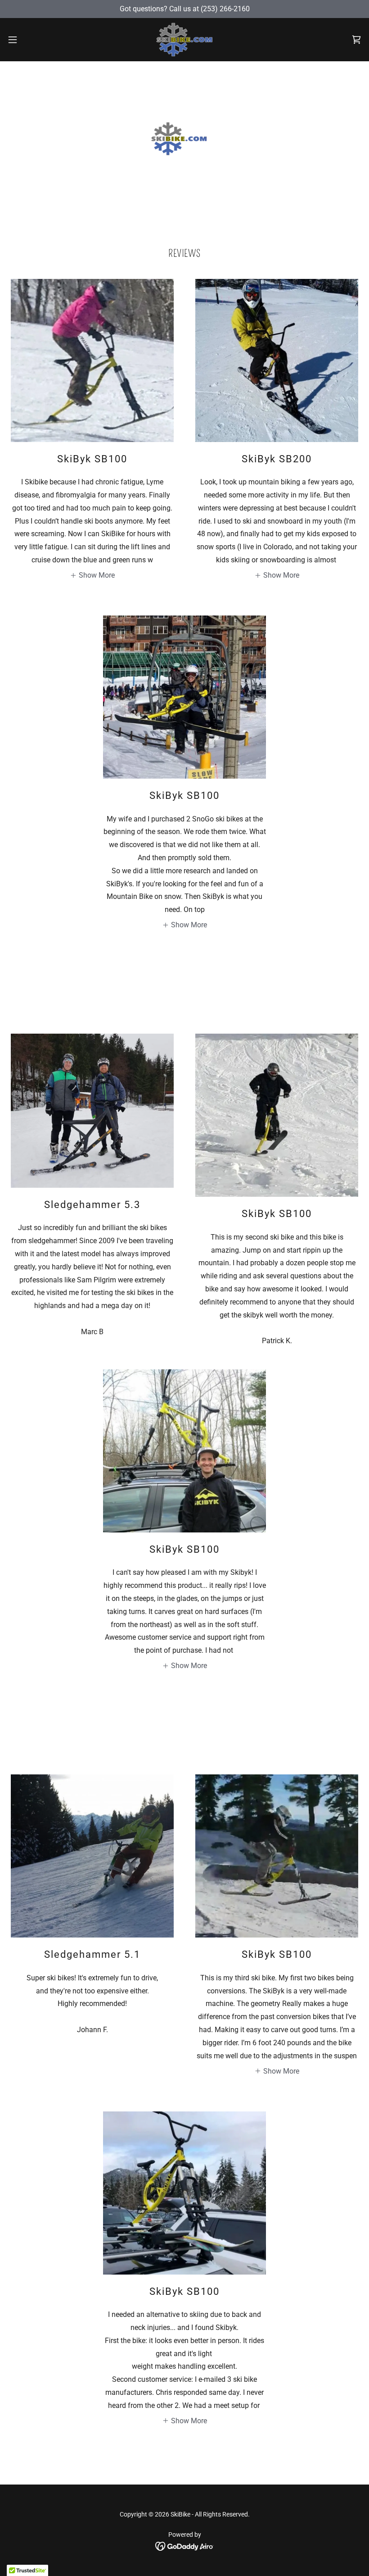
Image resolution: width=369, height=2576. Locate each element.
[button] (31, 40)
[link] (184, 40)
